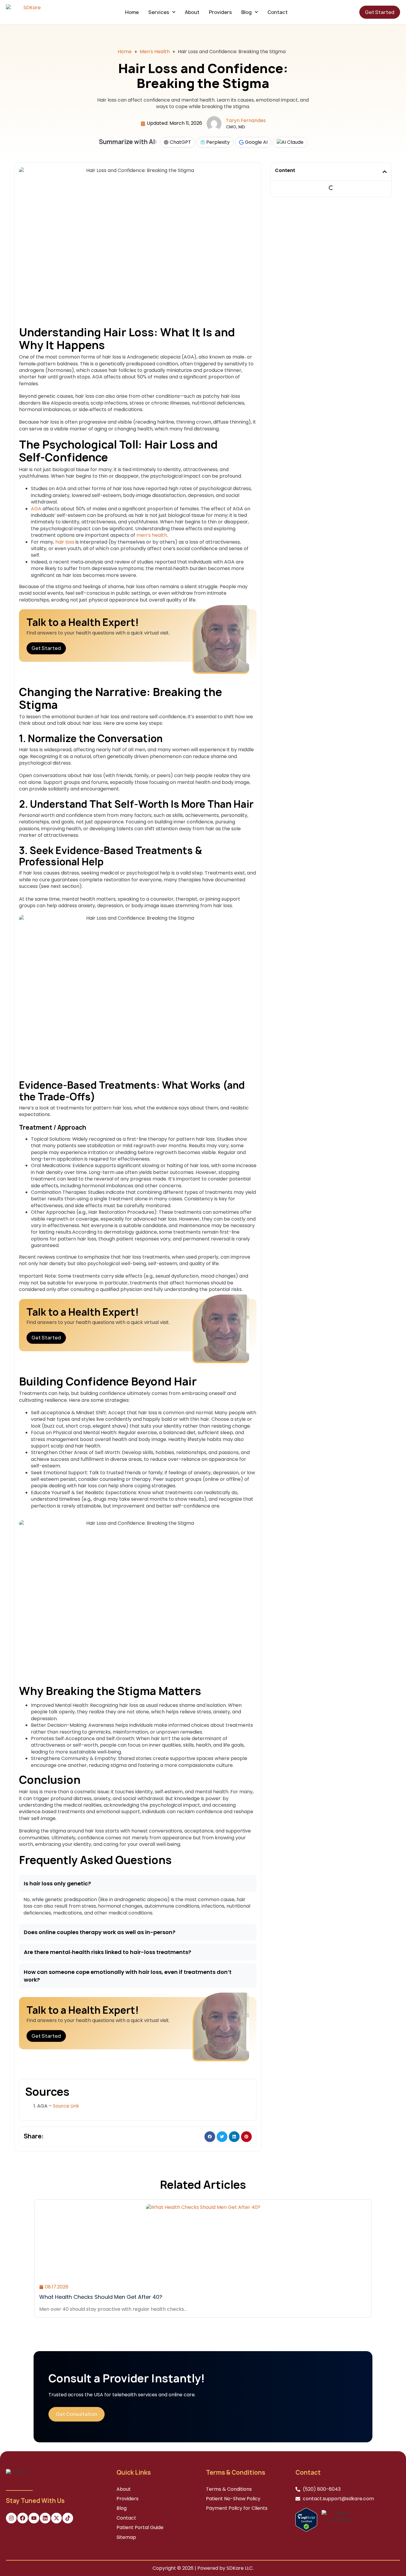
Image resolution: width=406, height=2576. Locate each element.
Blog (247, 12)
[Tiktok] (68, 2518)
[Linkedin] (45, 2518)
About (192, 12)
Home (132, 12)
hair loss (65, 542)
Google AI (256, 142)
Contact (278, 12)
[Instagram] (11, 2518)
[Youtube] (34, 2518)
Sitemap (126, 2537)
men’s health (152, 535)
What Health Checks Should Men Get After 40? (101, 2297)
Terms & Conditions (229, 2489)
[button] (138, 1883)
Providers (220, 12)
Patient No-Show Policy (233, 2499)
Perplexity (217, 142)
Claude (295, 142)
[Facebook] (23, 2518)
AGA (36, 509)
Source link (66, 2106)
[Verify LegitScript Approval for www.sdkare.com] (306, 2519)
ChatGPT (180, 142)
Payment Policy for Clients (237, 2508)
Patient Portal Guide (140, 2527)
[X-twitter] (56, 2518)
